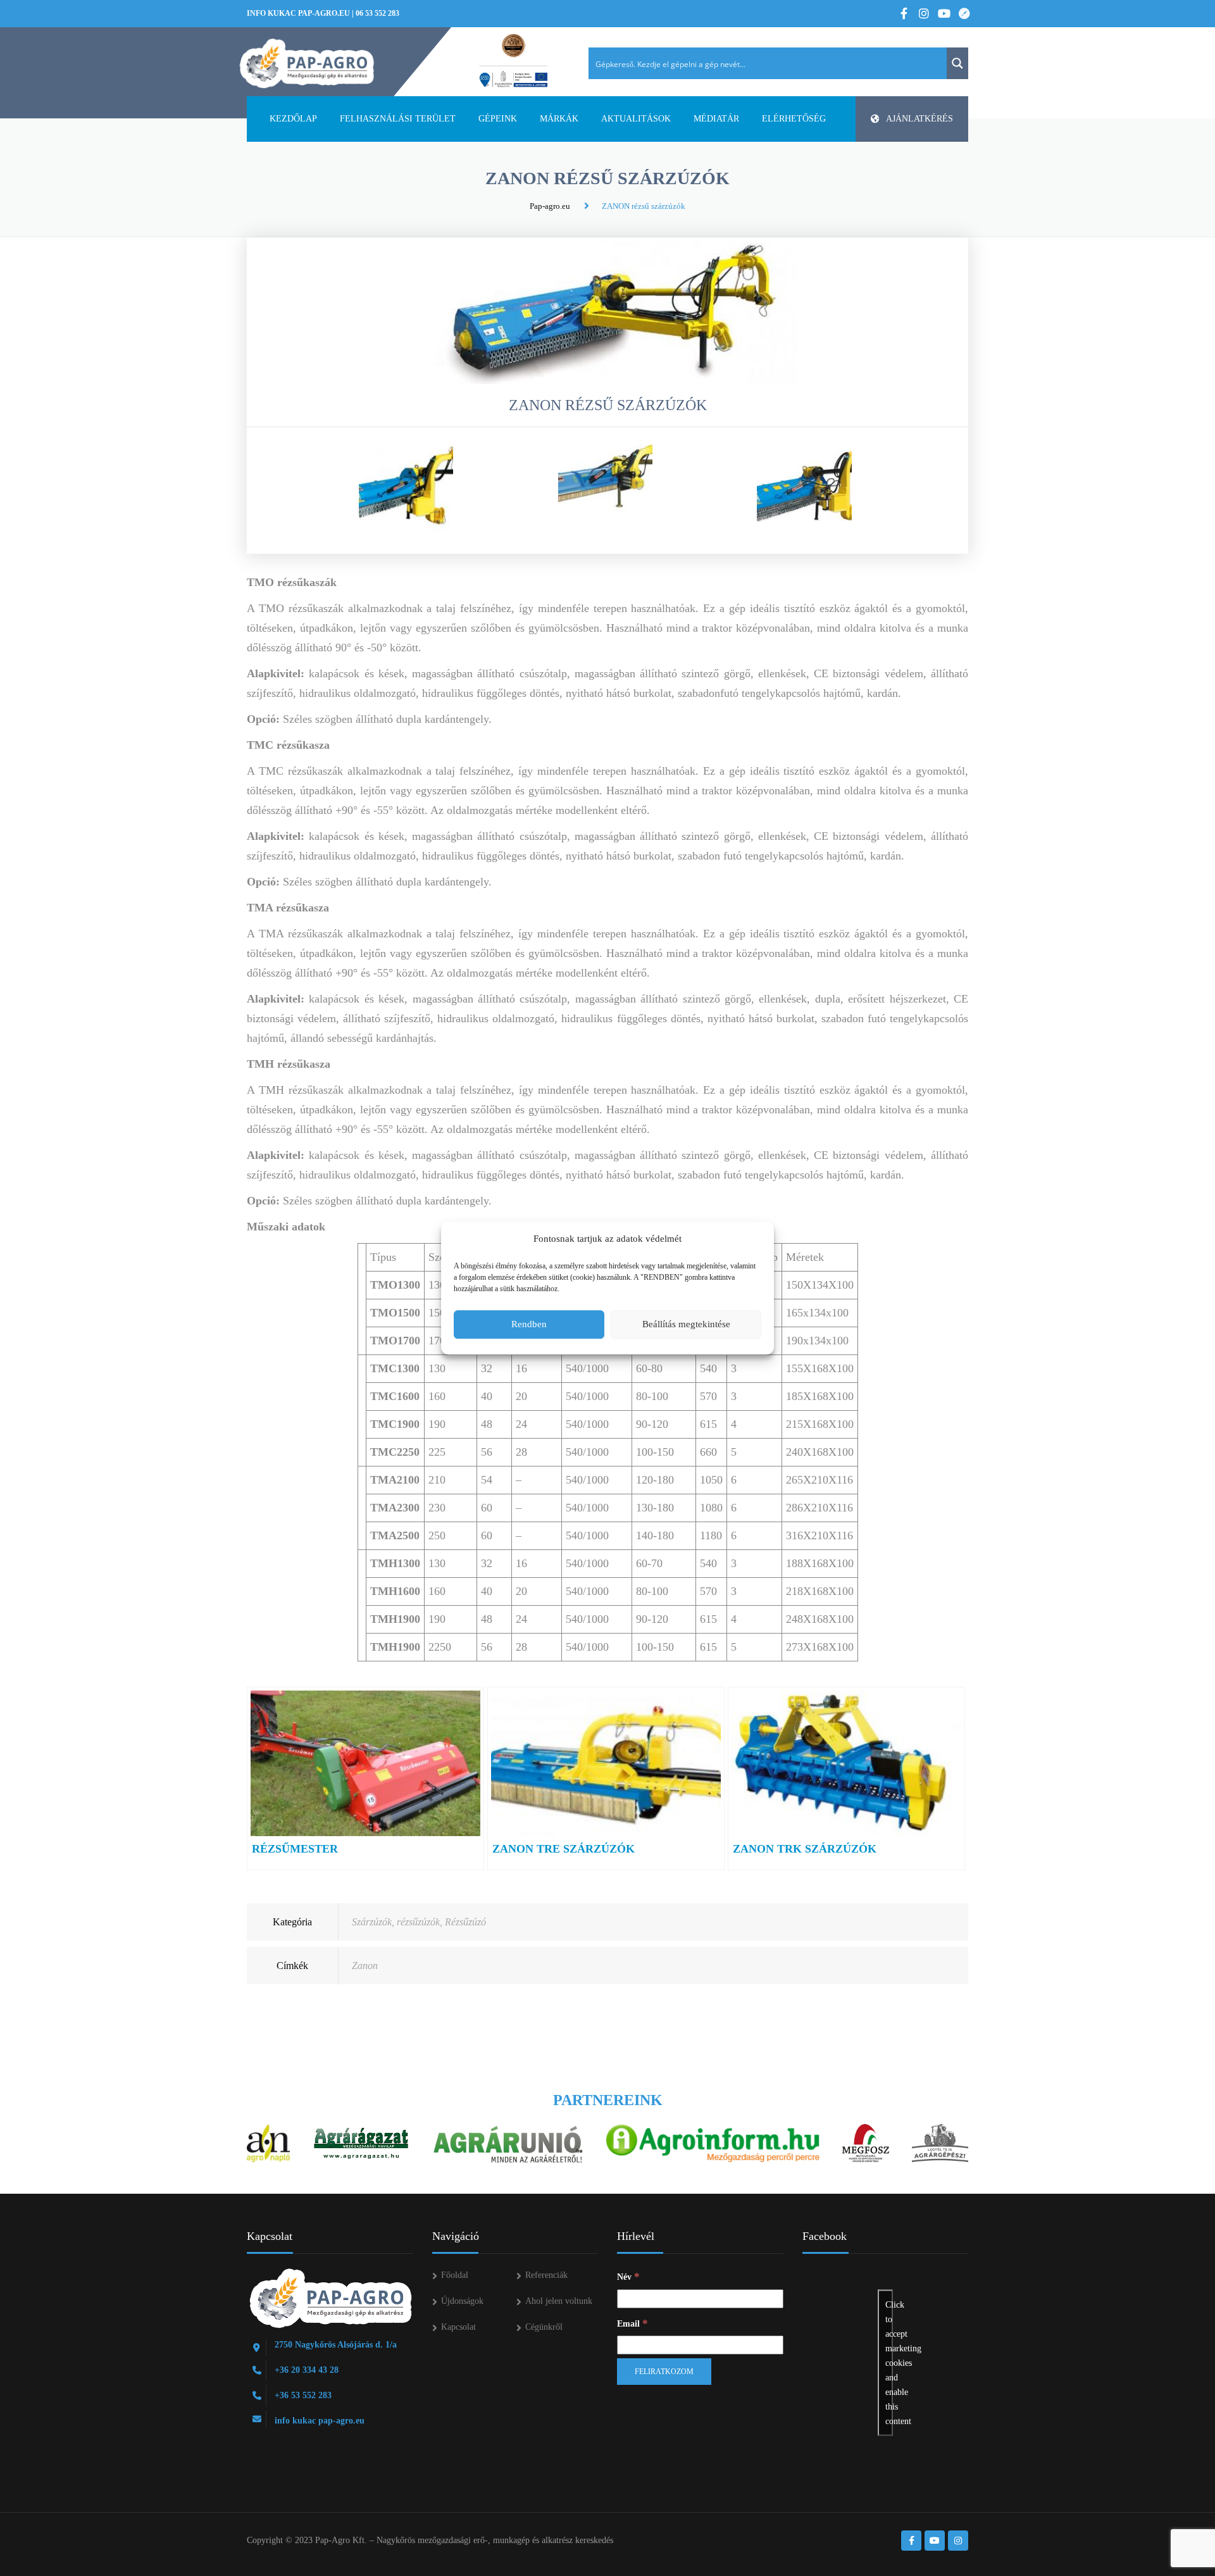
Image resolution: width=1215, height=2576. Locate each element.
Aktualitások (636, 119)
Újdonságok (462, 2301)
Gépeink (498, 119)
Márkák (559, 119)
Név (628, 2276)
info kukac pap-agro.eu (298, 13)
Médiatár (716, 119)
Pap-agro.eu (550, 206)
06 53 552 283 (377, 13)
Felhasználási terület (398, 119)
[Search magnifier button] (957, 63)
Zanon (365, 1966)
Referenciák (546, 2275)
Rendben (529, 1324)
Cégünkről (544, 2327)
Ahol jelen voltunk (559, 2301)
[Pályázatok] (514, 61)
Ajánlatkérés (919, 119)
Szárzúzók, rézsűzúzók (396, 1922)
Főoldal (455, 2275)
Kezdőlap (293, 119)
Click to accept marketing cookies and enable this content (889, 2363)
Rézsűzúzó (465, 1922)
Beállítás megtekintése (686, 1324)
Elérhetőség (794, 119)
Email (632, 2323)
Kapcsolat (458, 2327)
